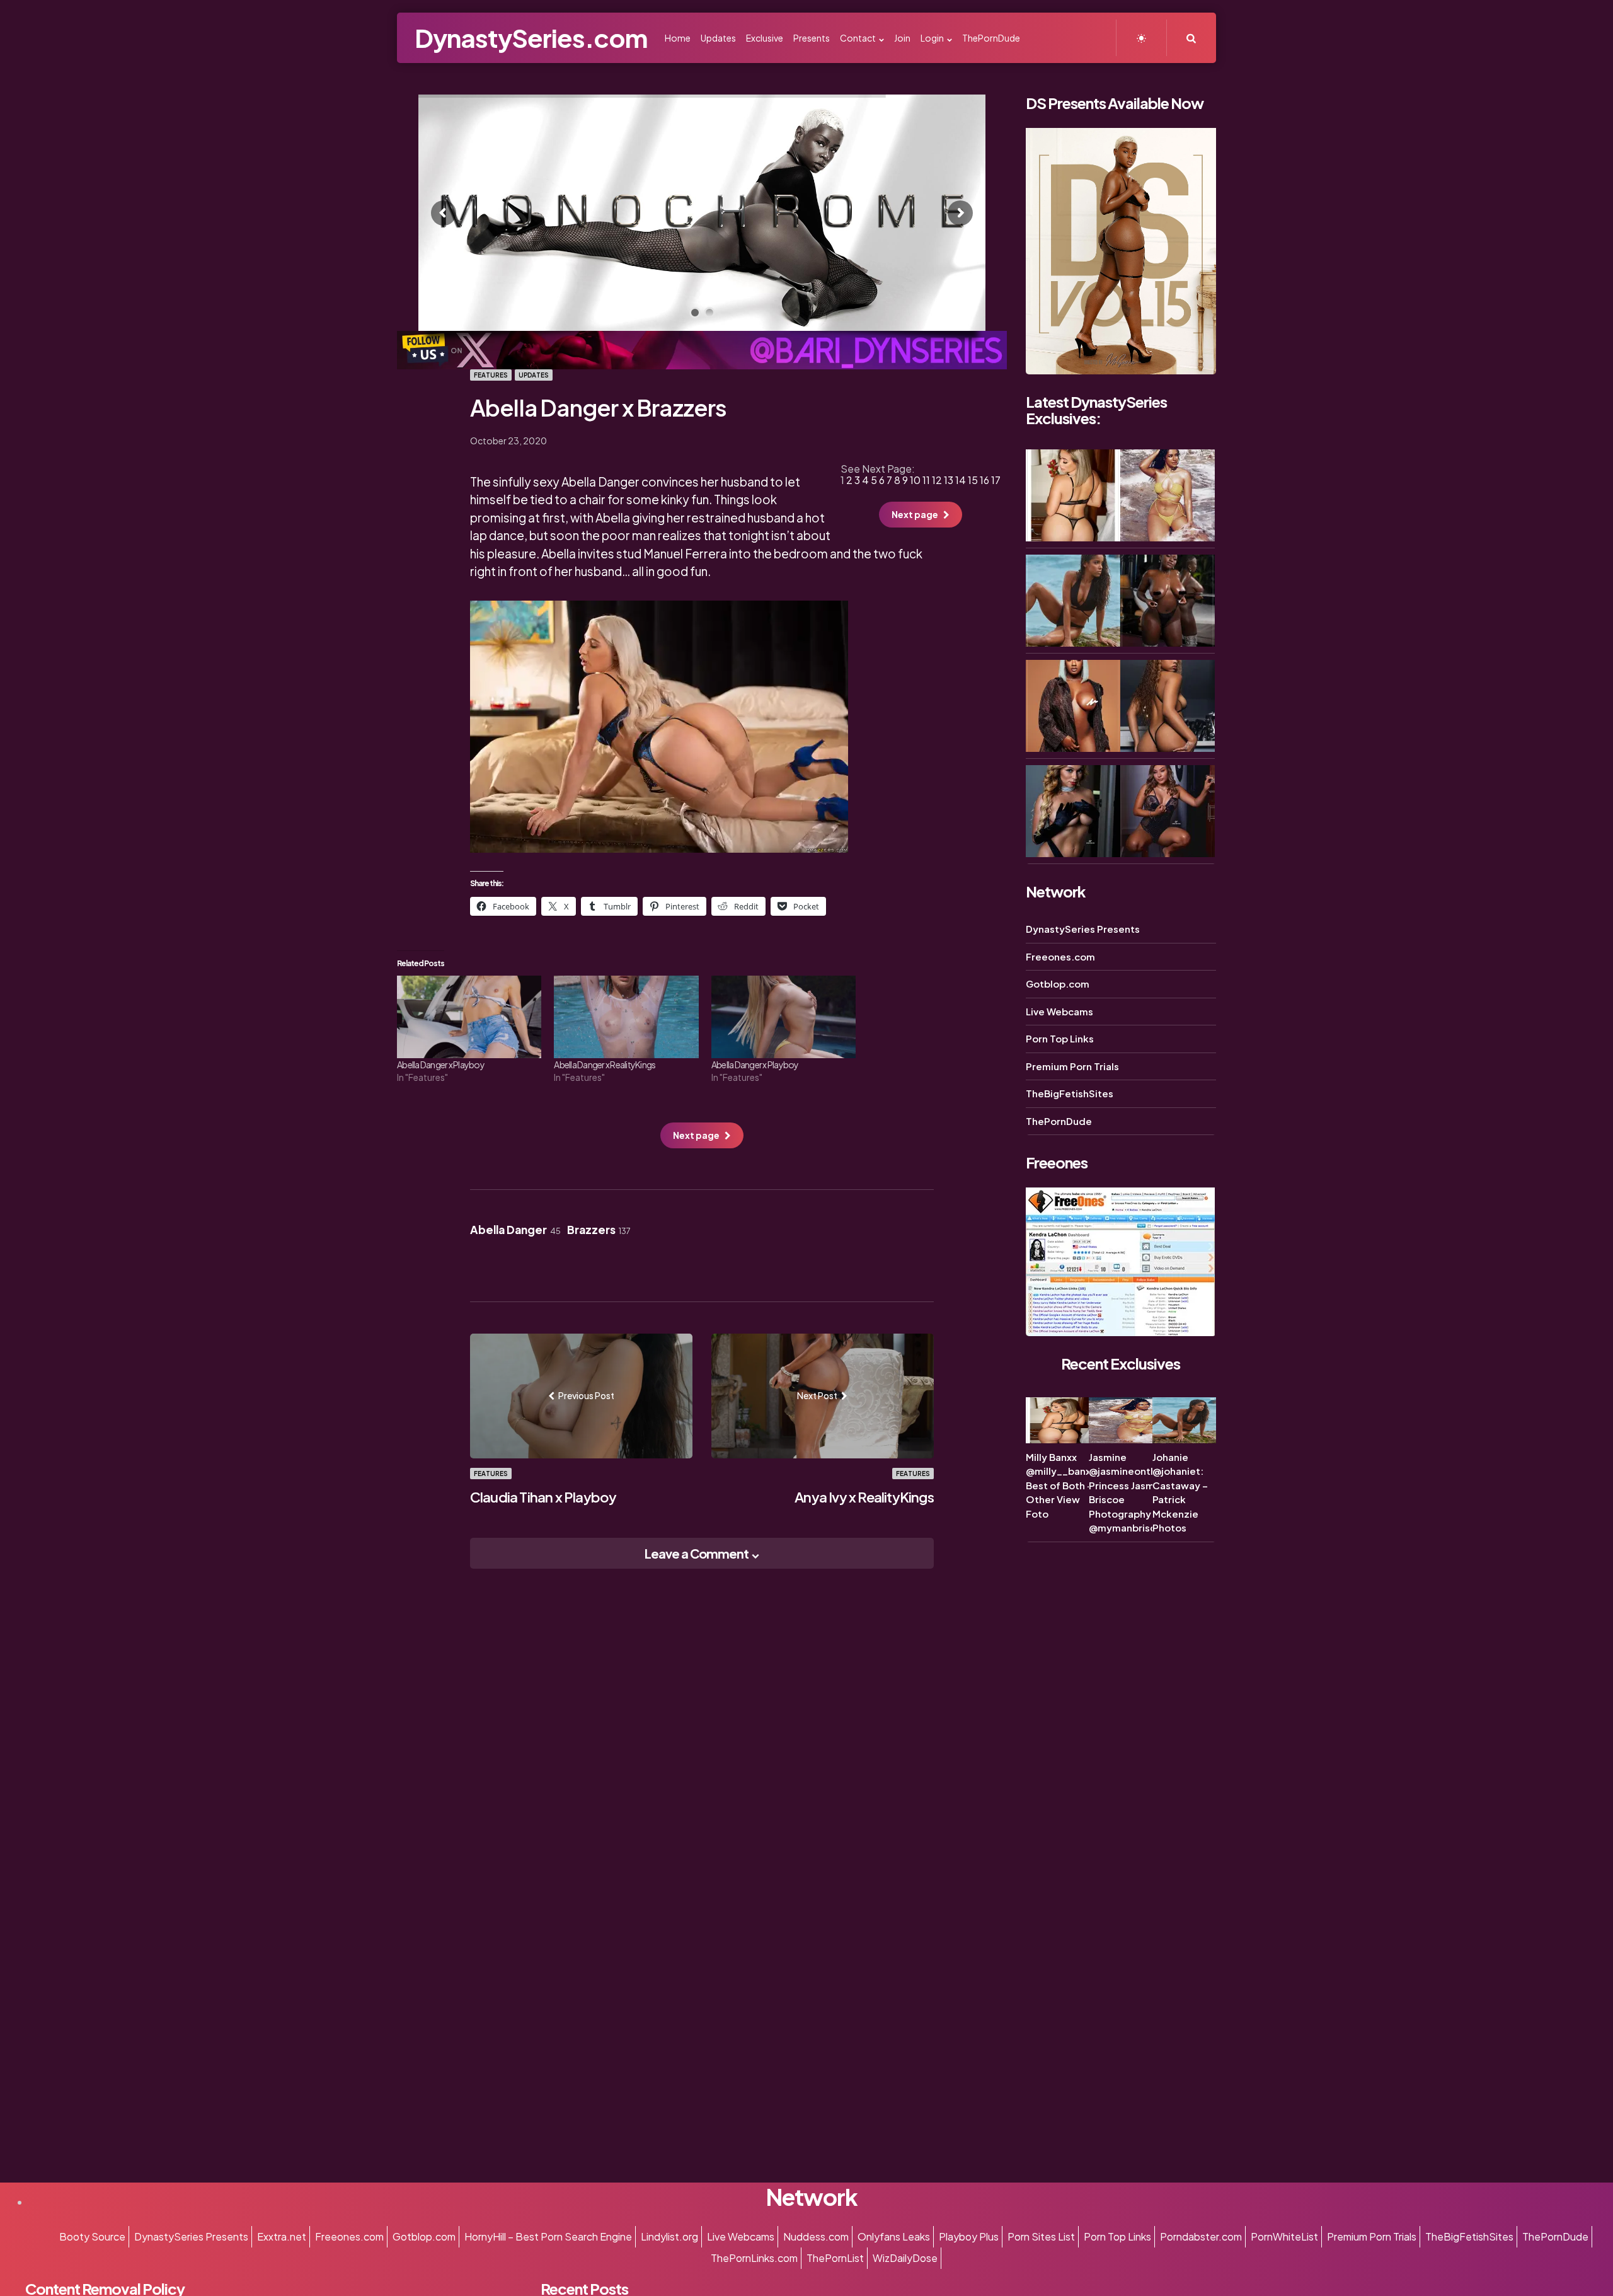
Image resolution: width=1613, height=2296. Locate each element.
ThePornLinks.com (754, 2258)
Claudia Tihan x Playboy (543, 1497)
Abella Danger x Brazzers (599, 407)
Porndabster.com (1201, 2236)
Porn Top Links (1060, 1038)
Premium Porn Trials (1072, 1066)
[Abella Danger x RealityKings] (626, 1017)
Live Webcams (1059, 1011)
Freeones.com (1060, 956)
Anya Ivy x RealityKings (864, 1497)
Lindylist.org (669, 2236)
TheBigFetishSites (1070, 1093)
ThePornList (835, 2258)
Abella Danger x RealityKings (605, 1064)
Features (491, 375)
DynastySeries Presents (1083, 929)
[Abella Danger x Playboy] (469, 1017)
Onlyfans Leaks (894, 2236)
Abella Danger (515, 1230)
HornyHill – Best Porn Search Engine (548, 2236)
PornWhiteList (1284, 2236)
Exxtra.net (282, 2236)
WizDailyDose (905, 2258)
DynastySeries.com (531, 37)
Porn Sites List (1041, 2236)
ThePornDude (1059, 1121)
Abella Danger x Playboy (441, 1064)
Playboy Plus (969, 2236)
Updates (534, 375)
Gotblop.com (1058, 984)
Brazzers (599, 1230)
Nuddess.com (816, 2236)
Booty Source (92, 2236)
